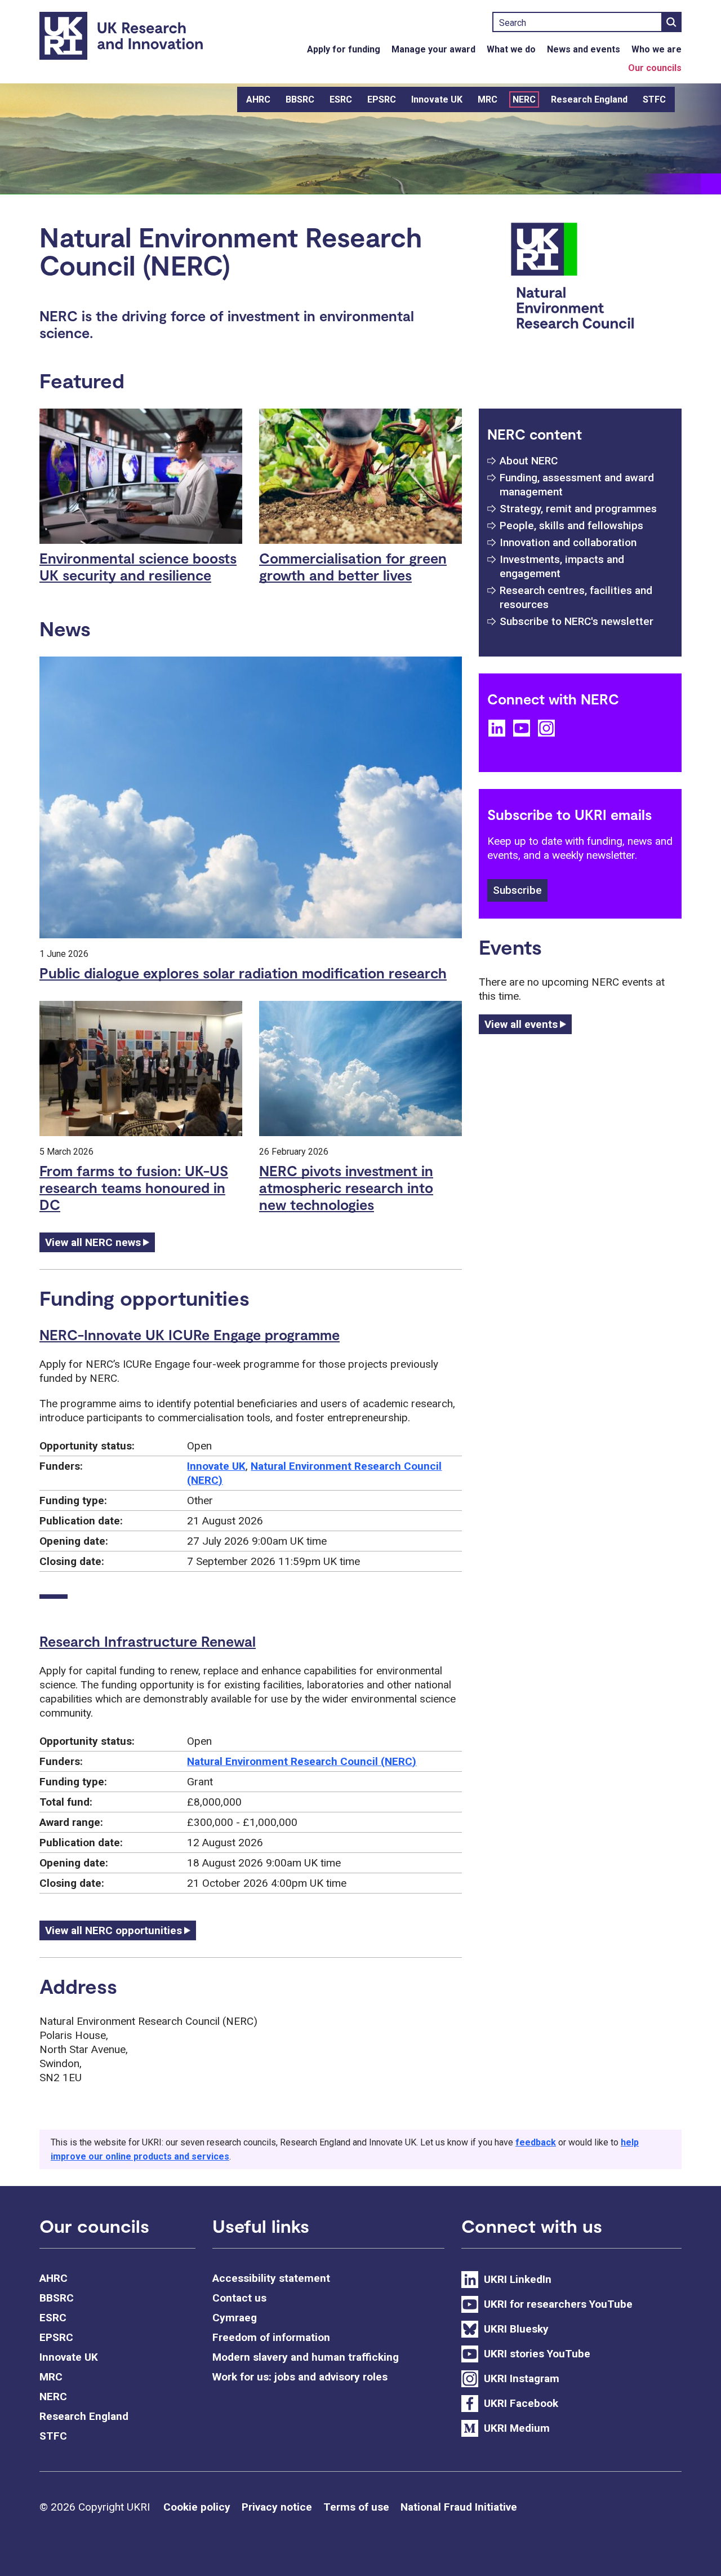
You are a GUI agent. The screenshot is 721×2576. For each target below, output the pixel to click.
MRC (488, 99)
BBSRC (300, 99)
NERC (524, 99)
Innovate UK (437, 99)
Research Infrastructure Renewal (148, 1641)
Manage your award (433, 49)
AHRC (258, 99)
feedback (536, 2142)
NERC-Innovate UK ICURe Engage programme (190, 1334)
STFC (654, 99)
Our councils (655, 68)
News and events (584, 49)
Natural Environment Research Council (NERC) (302, 1761)
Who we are (657, 49)
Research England (589, 99)
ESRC (341, 99)
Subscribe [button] (517, 890)
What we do (511, 49)
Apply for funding (344, 49)
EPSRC (382, 99)
